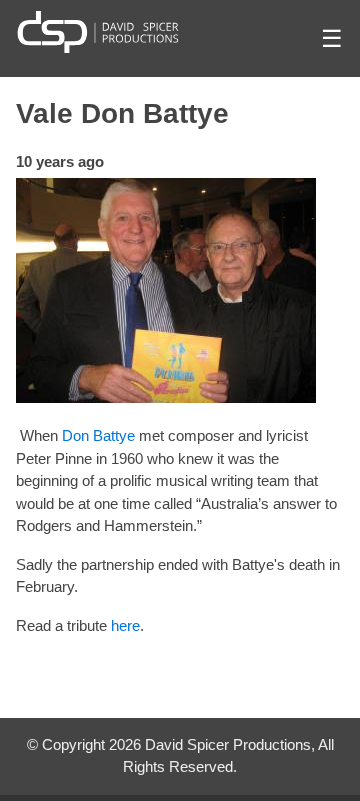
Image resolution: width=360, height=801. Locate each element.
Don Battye (98, 435)
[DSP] (98, 31)
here (125, 625)
